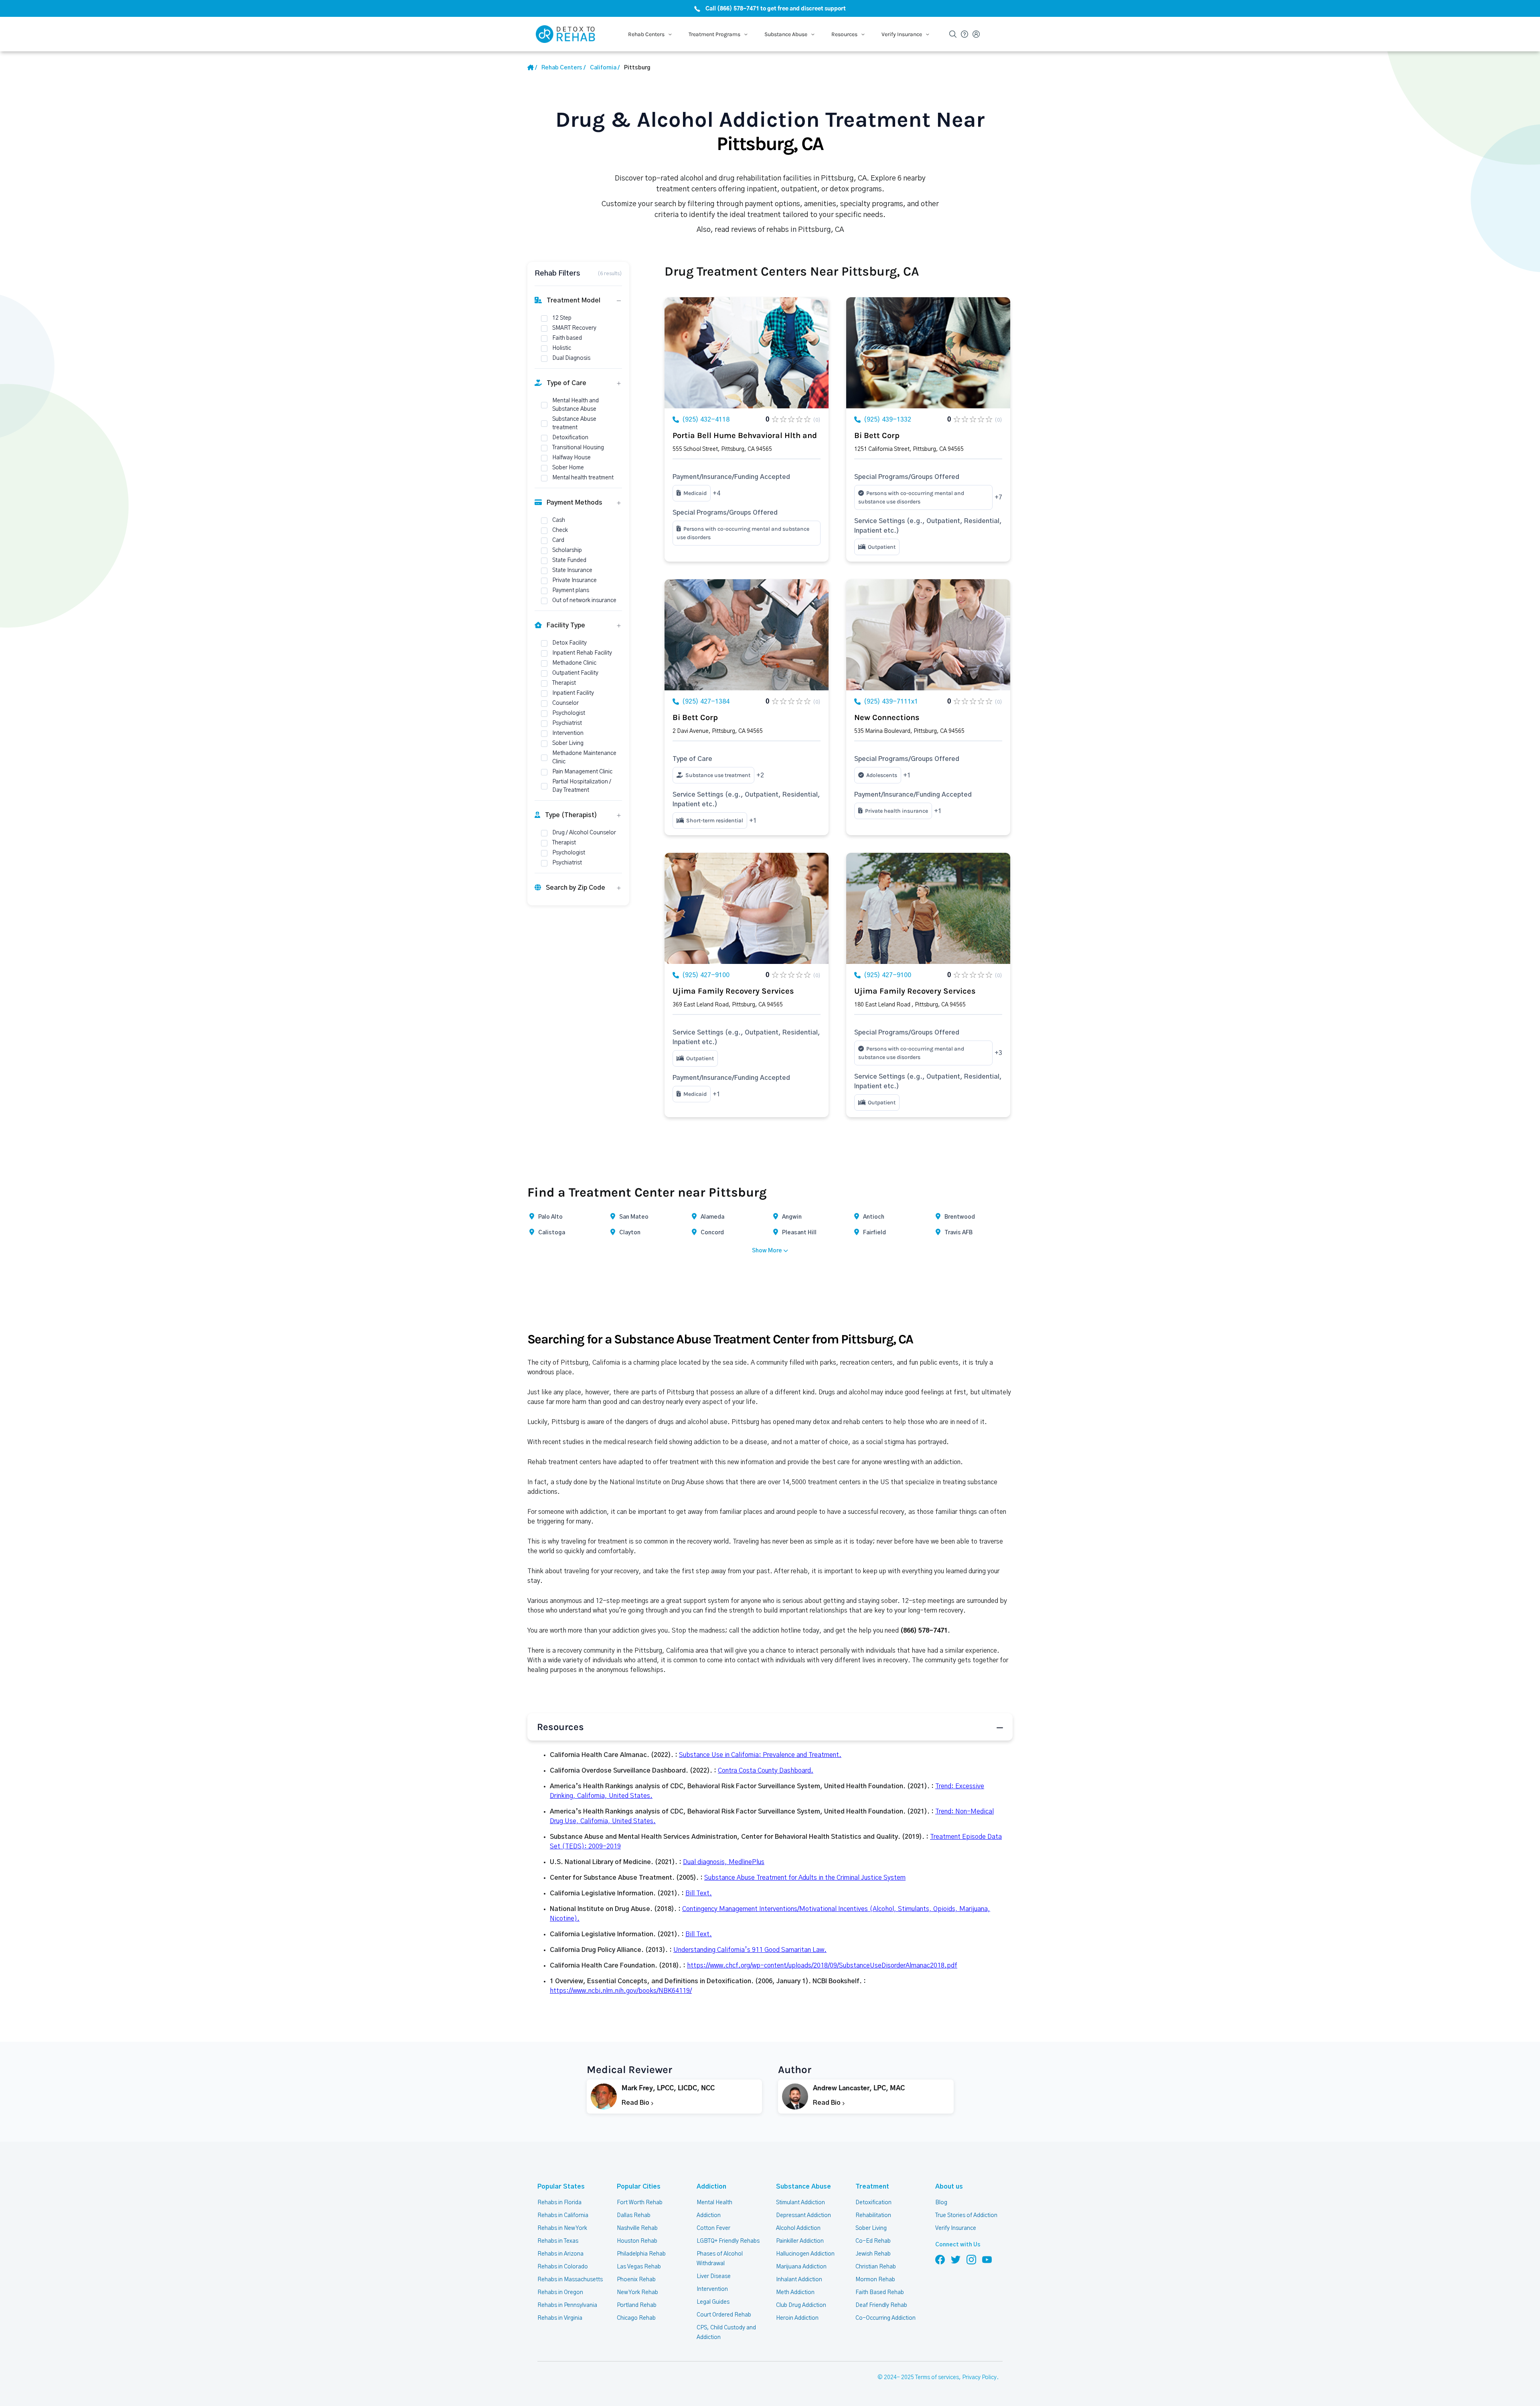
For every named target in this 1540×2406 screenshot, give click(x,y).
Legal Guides (713, 2302)
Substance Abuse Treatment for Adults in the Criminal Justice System (805, 1878)
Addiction (711, 2187)
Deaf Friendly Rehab (881, 2305)
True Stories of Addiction (966, 2215)
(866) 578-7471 (924, 1631)
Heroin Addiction (797, 2318)
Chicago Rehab (636, 2318)
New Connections (887, 717)
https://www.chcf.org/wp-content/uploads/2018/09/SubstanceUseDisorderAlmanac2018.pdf (822, 1966)
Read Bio (636, 2103)
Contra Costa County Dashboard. (766, 1771)
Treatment (872, 2187)
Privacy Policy (979, 2378)
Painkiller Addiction (800, 2241)
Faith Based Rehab (880, 2292)
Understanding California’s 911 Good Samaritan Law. (750, 1950)
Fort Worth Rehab (640, 2203)
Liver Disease (714, 2276)
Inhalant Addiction (799, 2280)
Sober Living (871, 2228)
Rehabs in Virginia (560, 2318)
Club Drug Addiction (801, 2305)
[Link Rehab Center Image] (747, 353)
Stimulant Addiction (800, 2203)
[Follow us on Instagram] (971, 2259)
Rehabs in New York (562, 2228)
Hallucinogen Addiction (805, 2254)
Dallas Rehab (634, 2215)
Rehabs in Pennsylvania (567, 2305)
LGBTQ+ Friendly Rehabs (728, 2241)
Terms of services (937, 2378)
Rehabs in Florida (559, 2203)
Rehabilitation (873, 2215)
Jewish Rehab (873, 2254)
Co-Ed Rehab (873, 2241)
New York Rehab (637, 2292)
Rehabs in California (563, 2215)
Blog (941, 2203)
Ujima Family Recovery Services (733, 991)
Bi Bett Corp (877, 435)
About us (949, 2187)
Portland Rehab (637, 2305)
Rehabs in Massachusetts (570, 2280)
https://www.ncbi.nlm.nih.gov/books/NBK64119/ (621, 1991)
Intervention (712, 2289)
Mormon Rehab (875, 2280)
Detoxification (873, 2203)
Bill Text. (699, 1893)
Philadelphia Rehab (641, 2254)
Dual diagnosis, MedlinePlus (724, 1862)
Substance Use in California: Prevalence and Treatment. (760, 1755)
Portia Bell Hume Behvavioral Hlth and (745, 435)
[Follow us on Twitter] (956, 2259)
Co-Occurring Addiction (885, 2318)
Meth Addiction (795, 2292)
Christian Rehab (876, 2267)
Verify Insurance (956, 2228)
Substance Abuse (803, 2187)
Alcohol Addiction (798, 2228)
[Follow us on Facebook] (940, 2259)
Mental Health (714, 2203)
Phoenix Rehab (636, 2280)
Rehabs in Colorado (563, 2267)
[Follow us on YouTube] (987, 2259)
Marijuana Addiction (801, 2267)
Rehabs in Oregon (560, 2292)
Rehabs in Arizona (560, 2254)
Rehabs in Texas (558, 2241)
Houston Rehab (637, 2241)
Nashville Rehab (637, 2228)
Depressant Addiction (803, 2215)
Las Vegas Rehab (639, 2267)
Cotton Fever (713, 2228)
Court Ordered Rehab (724, 2315)
